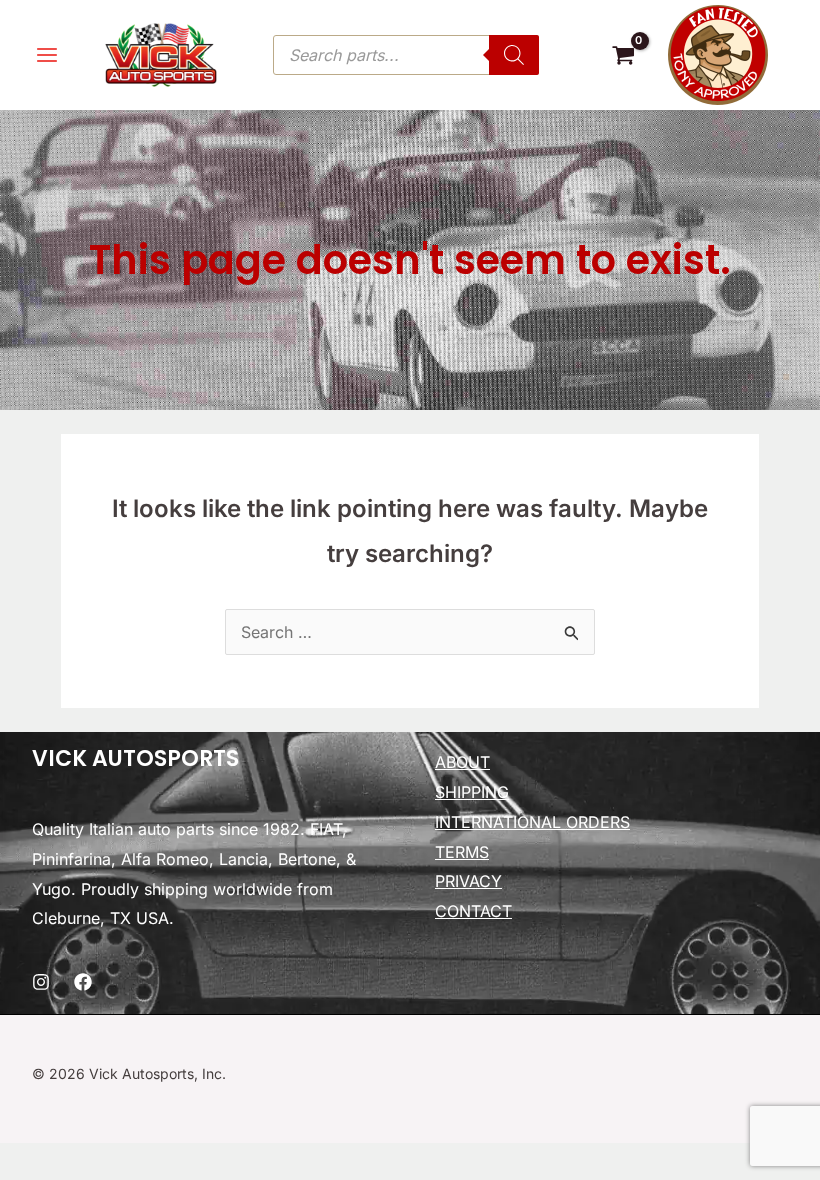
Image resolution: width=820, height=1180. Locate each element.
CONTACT (473, 911)
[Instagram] (41, 982)
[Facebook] (83, 982)
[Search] (514, 55)
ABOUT (462, 762)
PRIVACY (468, 881)
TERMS (462, 852)
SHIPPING (472, 792)
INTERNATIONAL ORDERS (532, 822)
